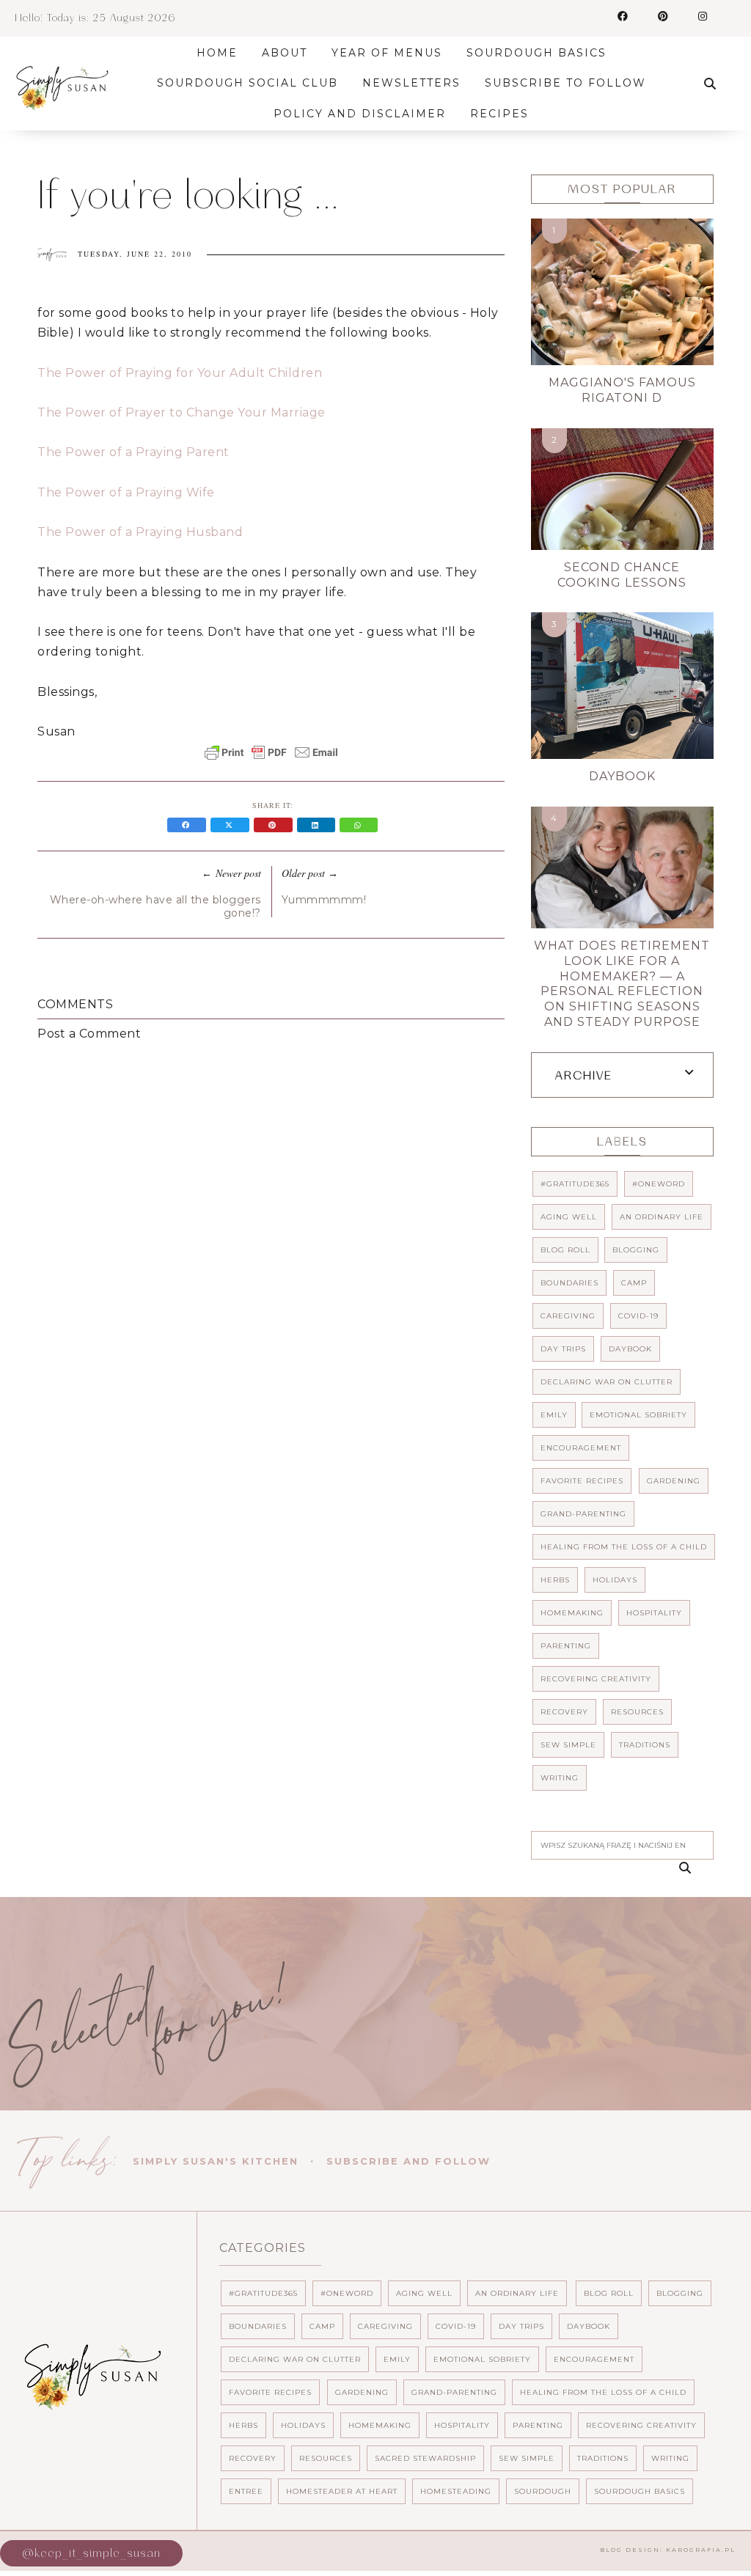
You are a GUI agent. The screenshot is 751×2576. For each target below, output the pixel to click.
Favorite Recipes (582, 1481)
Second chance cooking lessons (622, 575)
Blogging (636, 1250)
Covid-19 (638, 1316)
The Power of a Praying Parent (133, 452)
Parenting (566, 1646)
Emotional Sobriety (638, 1415)
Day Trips (563, 1349)
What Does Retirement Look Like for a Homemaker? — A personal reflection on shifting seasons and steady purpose (622, 984)
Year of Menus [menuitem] (387, 53)
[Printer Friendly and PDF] (271, 760)
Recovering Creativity (596, 1679)
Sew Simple (568, 1745)
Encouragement (581, 1448)
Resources (637, 1712)
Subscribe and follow (409, 2161)
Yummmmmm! (324, 900)
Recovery (564, 1712)
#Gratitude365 (575, 1184)
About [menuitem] (285, 53)
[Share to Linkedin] (318, 825)
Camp (634, 1283)
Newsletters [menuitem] (411, 83)
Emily (554, 1415)
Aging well (569, 1217)
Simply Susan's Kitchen (216, 2161)
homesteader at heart (342, 2491)
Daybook (622, 776)
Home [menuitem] (217, 53)
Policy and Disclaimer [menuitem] (360, 114)
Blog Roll (565, 1250)
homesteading (456, 2491)
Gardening (674, 1481)
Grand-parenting (583, 1514)
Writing (560, 1778)
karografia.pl (701, 2550)
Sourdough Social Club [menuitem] (248, 83)
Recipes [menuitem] (499, 114)
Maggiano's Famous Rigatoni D (622, 390)
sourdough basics (640, 2491)
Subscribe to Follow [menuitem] (565, 83)
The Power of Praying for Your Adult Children (180, 373)
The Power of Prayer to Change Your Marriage (182, 412)
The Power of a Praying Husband (140, 532)
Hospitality (654, 1613)
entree (246, 2491)
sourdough (543, 2491)
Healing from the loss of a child (624, 1547)
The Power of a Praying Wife (126, 492)
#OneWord (659, 1184)
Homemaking (572, 1613)
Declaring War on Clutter (607, 1382)
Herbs (555, 1580)
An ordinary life (662, 1217)
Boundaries (569, 1283)
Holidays (615, 1580)
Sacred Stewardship (425, 2458)
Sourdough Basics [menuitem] (536, 53)
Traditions (645, 1745)
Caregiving (568, 1316)
